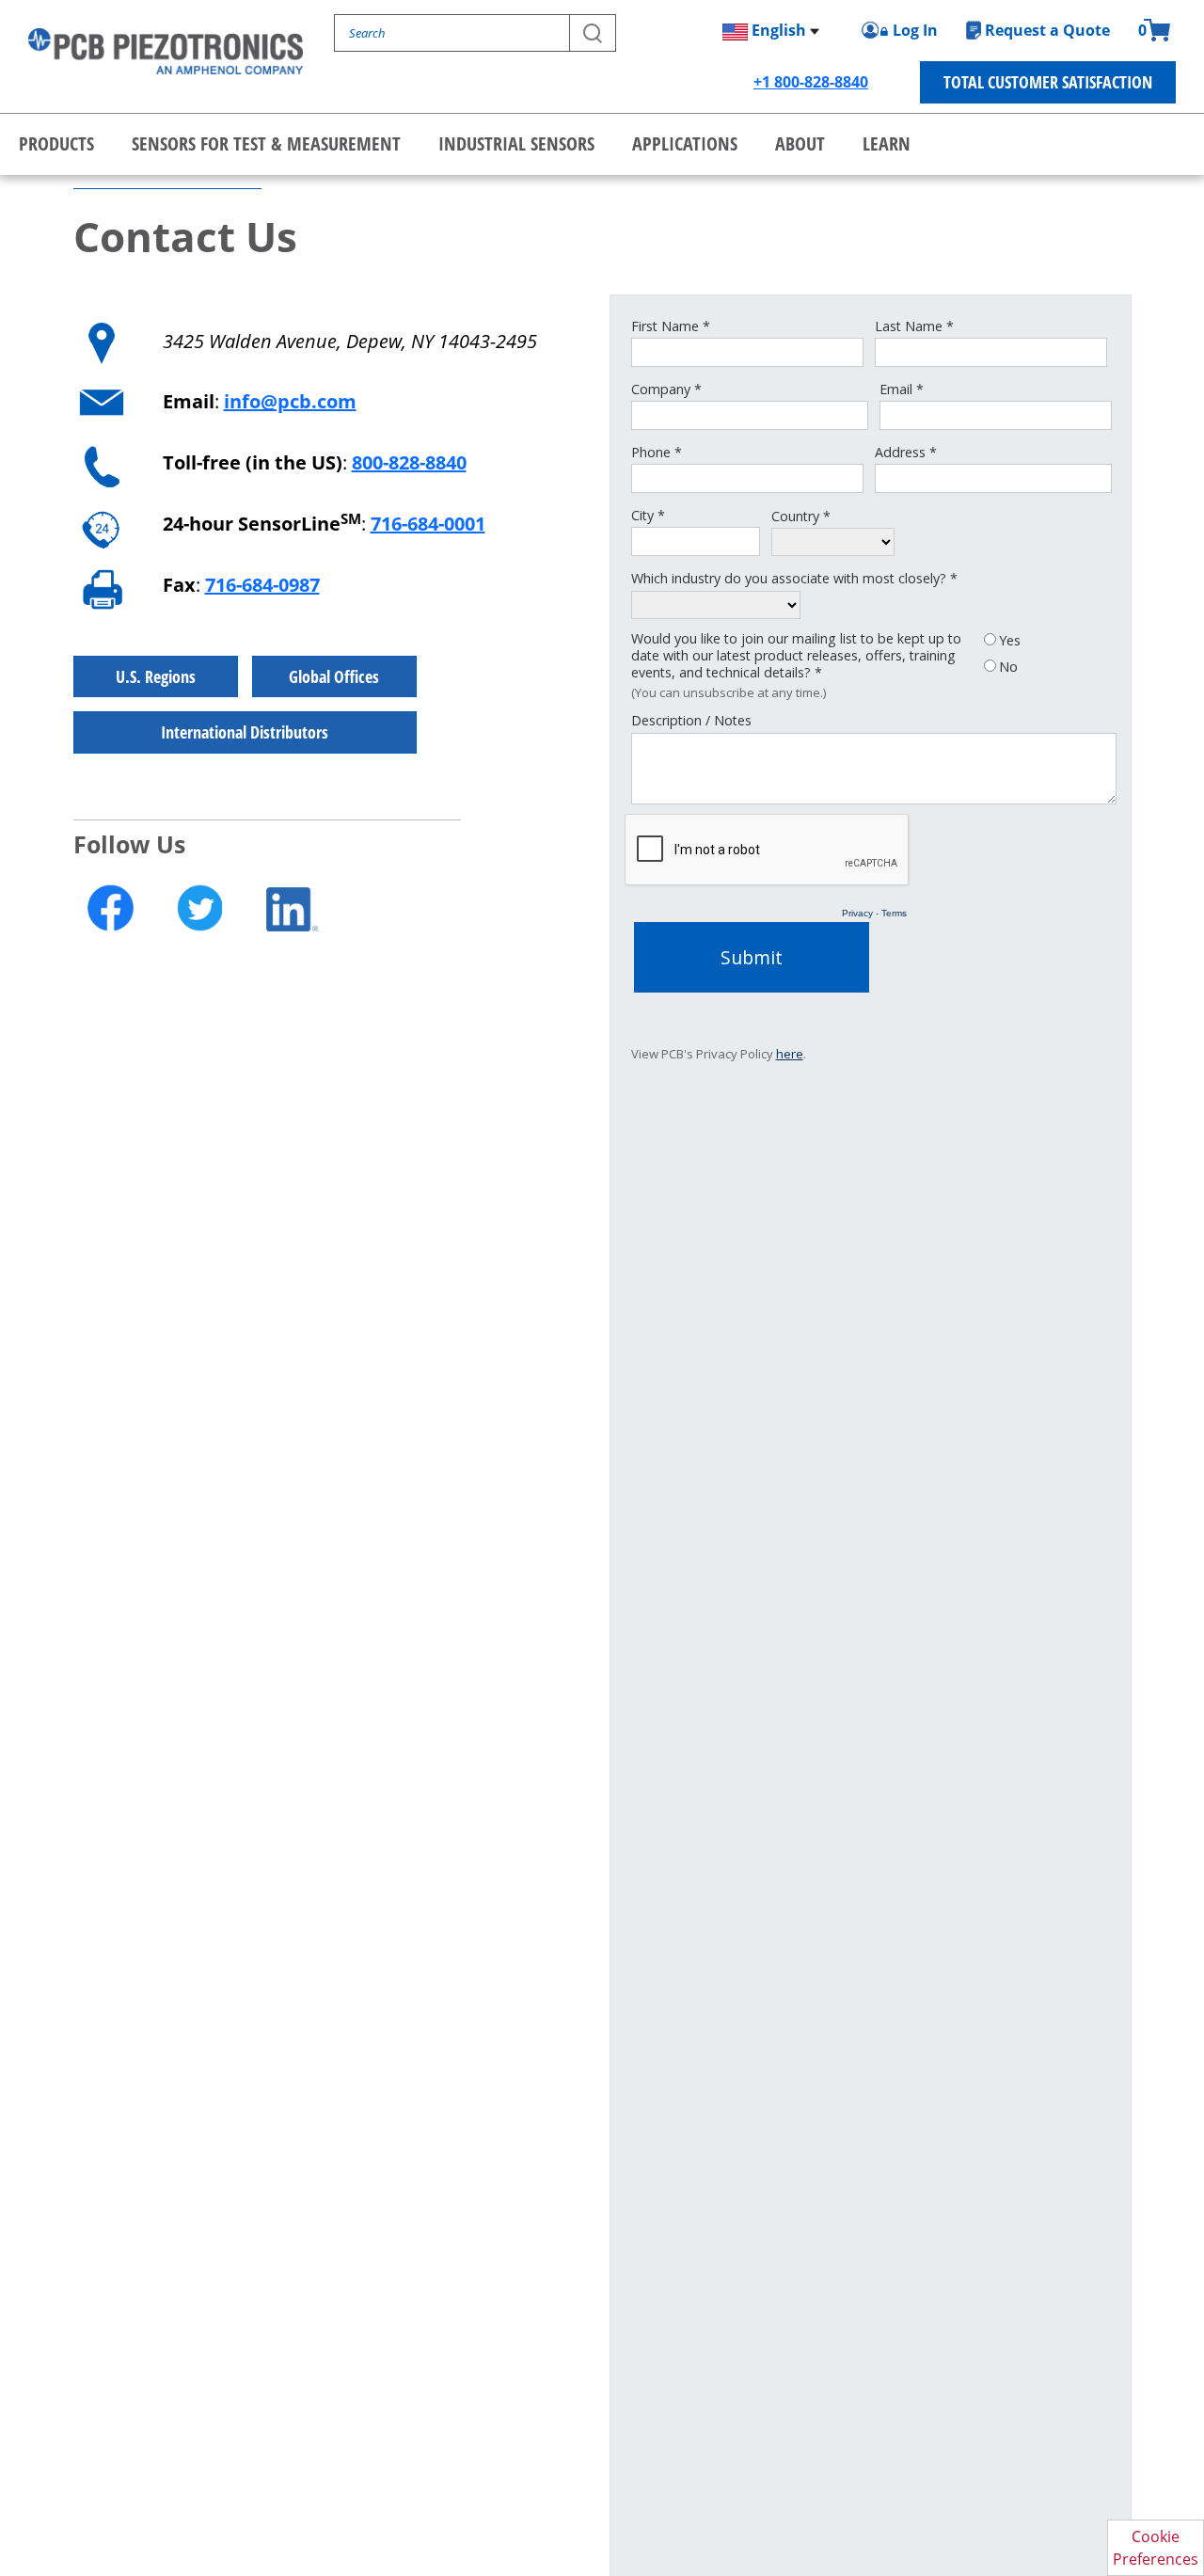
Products (56, 143)
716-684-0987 (262, 585)
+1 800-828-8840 (811, 82)
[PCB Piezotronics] (166, 51)
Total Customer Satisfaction (1048, 82)
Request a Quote (1047, 30)
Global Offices (334, 676)
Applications (685, 143)
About (800, 143)
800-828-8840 (409, 462)
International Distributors (245, 732)
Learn (887, 143)
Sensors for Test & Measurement (266, 143)
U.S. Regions (156, 676)
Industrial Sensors (516, 143)
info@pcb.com (290, 401)
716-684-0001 (428, 524)
